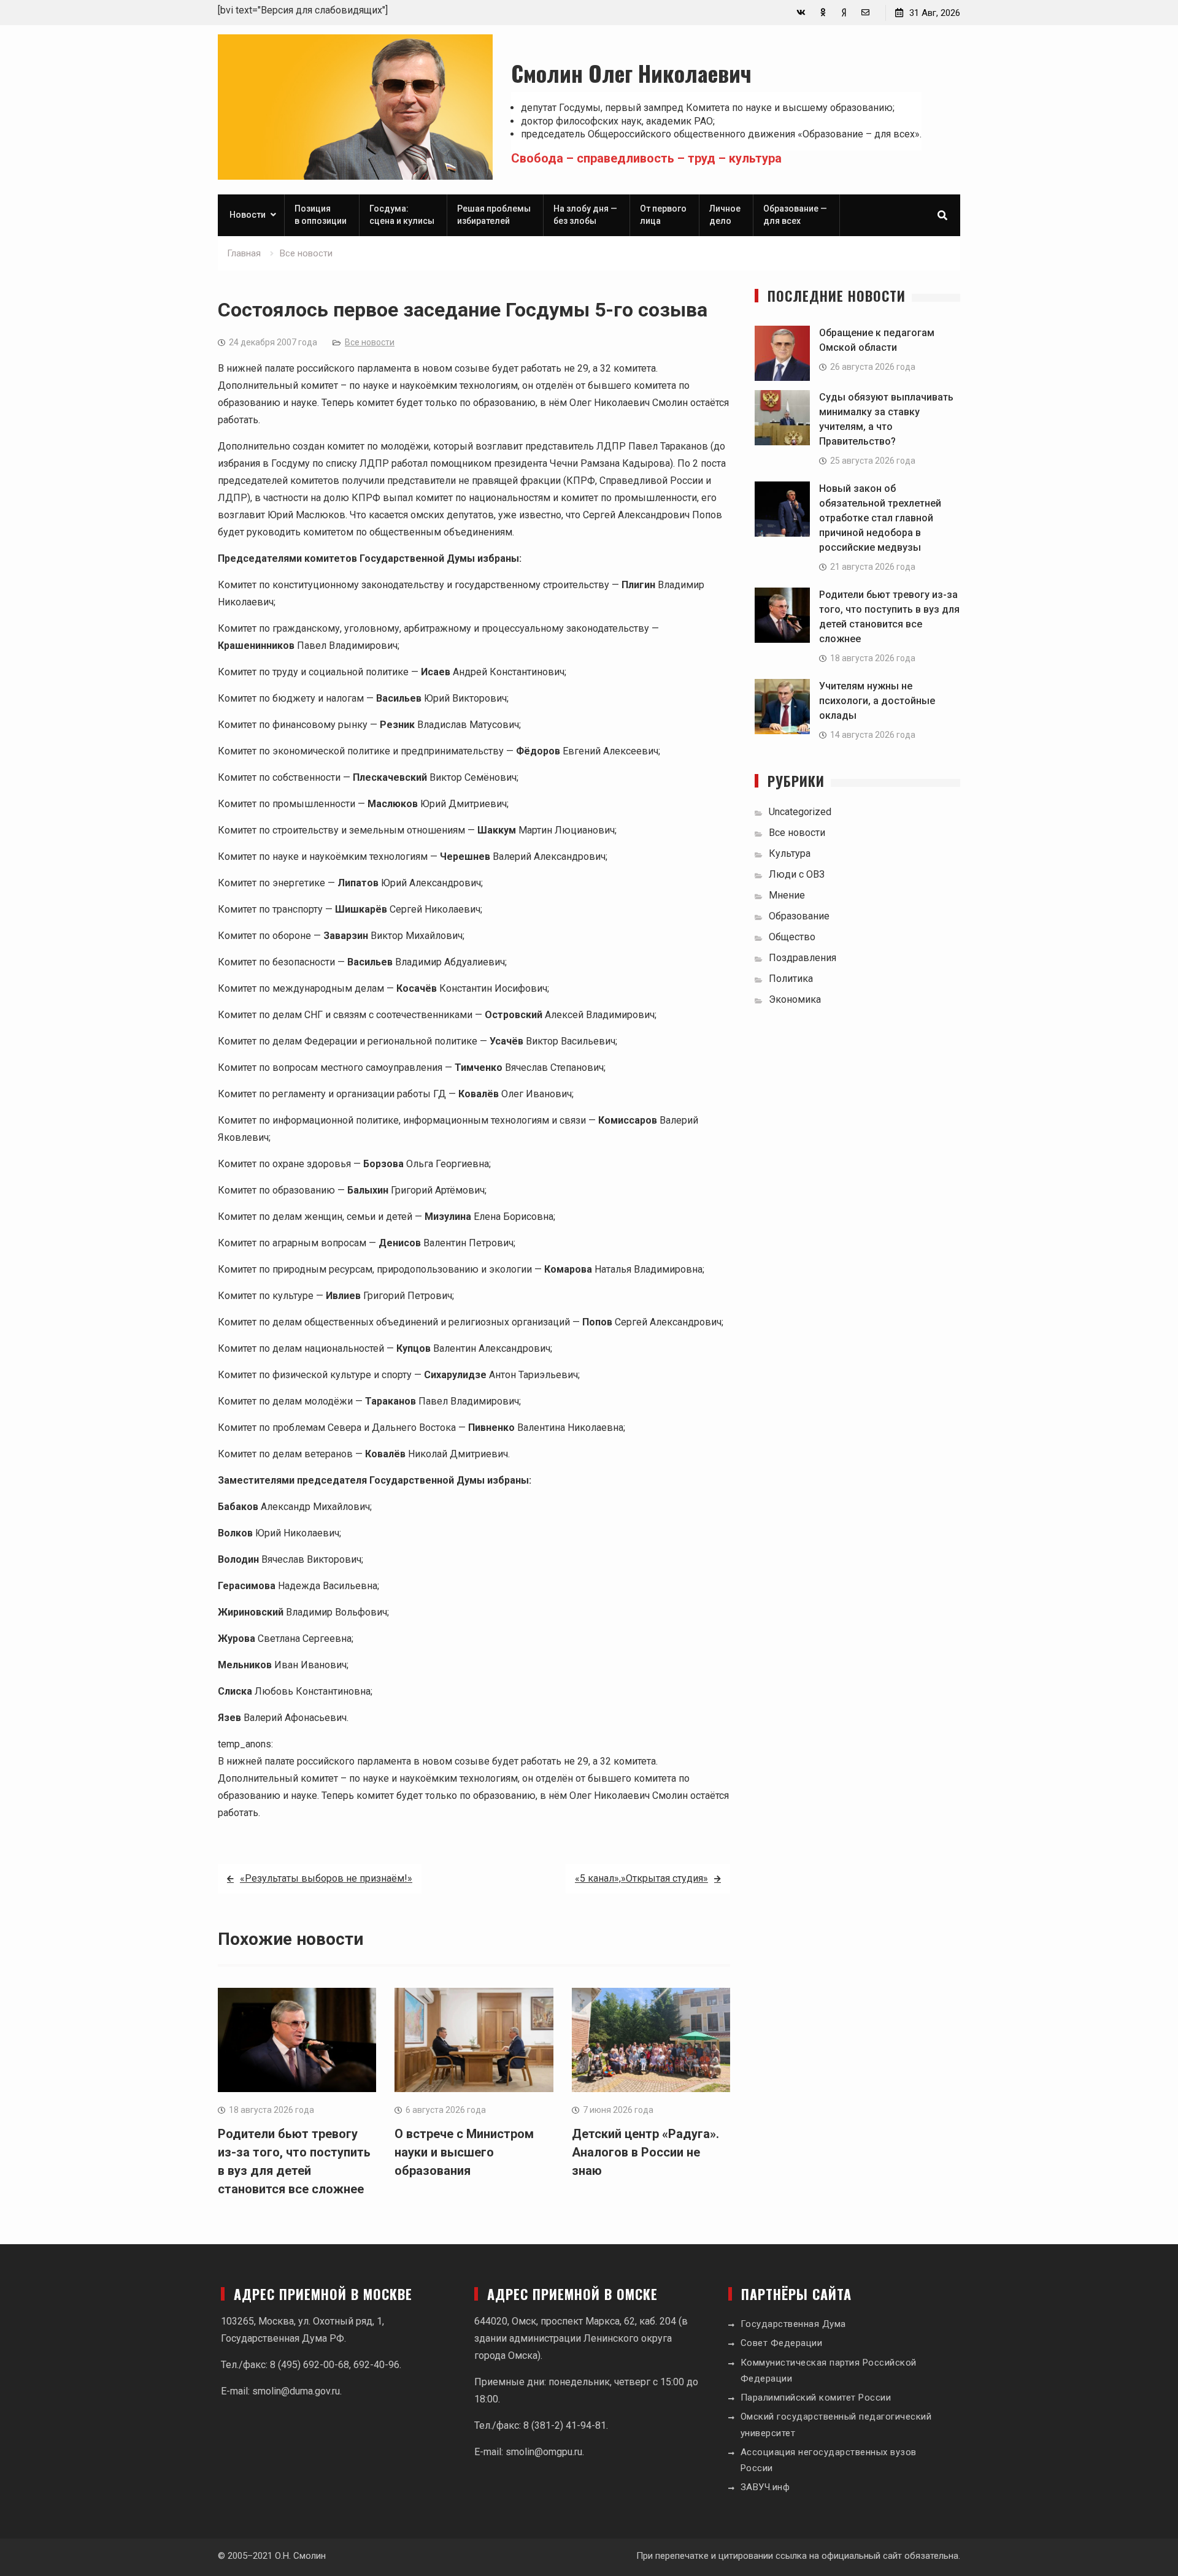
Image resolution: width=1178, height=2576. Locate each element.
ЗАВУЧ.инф (765, 2487)
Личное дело (725, 215)
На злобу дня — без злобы (585, 215)
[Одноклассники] (822, 13)
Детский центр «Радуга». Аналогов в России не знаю (645, 2152)
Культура (790, 853)
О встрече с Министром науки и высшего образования (464, 2152)
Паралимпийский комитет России (816, 2398)
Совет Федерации (782, 2343)
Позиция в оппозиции (321, 215)
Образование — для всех (795, 215)
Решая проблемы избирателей (494, 215)
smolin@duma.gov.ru (296, 2391)
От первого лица (663, 215)
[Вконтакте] (801, 13)
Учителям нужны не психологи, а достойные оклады (877, 701)
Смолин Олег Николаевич (631, 73)
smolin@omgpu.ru (544, 2452)
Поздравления (803, 958)
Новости (248, 215)
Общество (792, 937)
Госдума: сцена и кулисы (402, 215)
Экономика (795, 999)
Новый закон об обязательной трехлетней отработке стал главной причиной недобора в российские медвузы (880, 518)
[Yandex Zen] (844, 13)
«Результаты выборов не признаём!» (326, 1878)
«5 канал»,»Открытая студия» (641, 1878)
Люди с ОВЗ (797, 874)
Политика (791, 979)
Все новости (370, 342)
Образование (799, 916)
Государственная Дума (793, 2324)
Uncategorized (800, 812)
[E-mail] (865, 13)
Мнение (787, 895)
